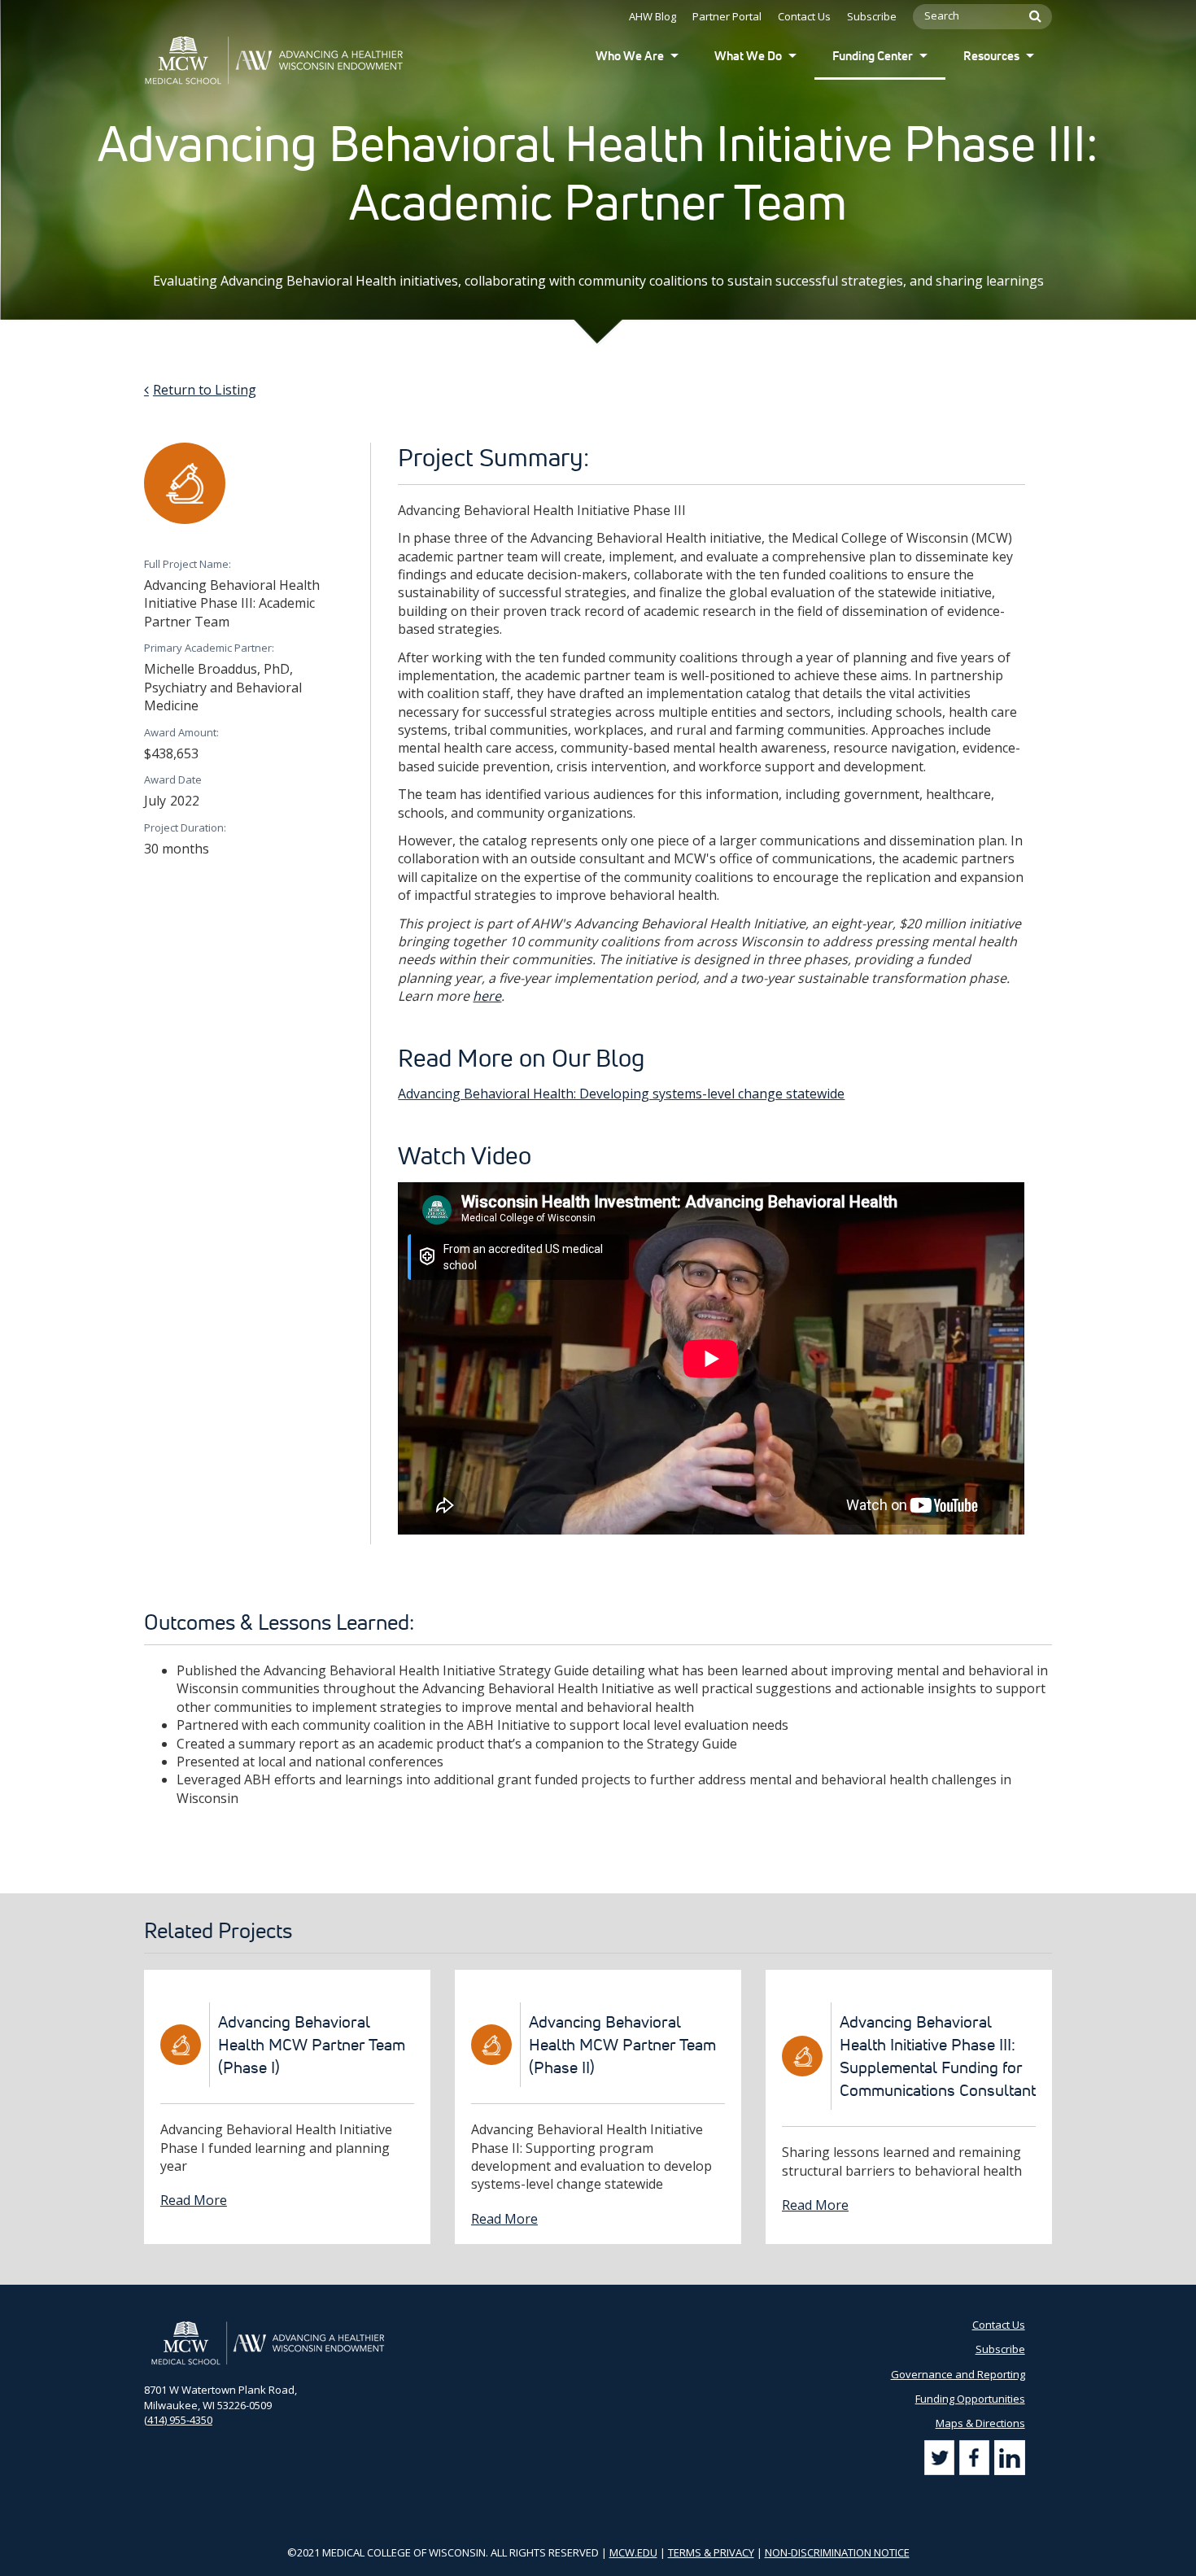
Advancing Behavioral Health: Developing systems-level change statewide (621, 1094)
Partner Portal (727, 16)
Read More (194, 2200)
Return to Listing (205, 390)
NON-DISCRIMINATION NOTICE (837, 2552)
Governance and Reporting (958, 2374)
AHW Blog (653, 16)
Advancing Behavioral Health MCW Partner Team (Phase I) (312, 2045)
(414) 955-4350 (178, 2420)
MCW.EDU (633, 2552)
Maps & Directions (980, 2423)
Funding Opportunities (970, 2399)
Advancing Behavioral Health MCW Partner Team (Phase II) (622, 2045)
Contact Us (804, 16)
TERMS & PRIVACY (711, 2552)
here (487, 996)
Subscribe (872, 16)
